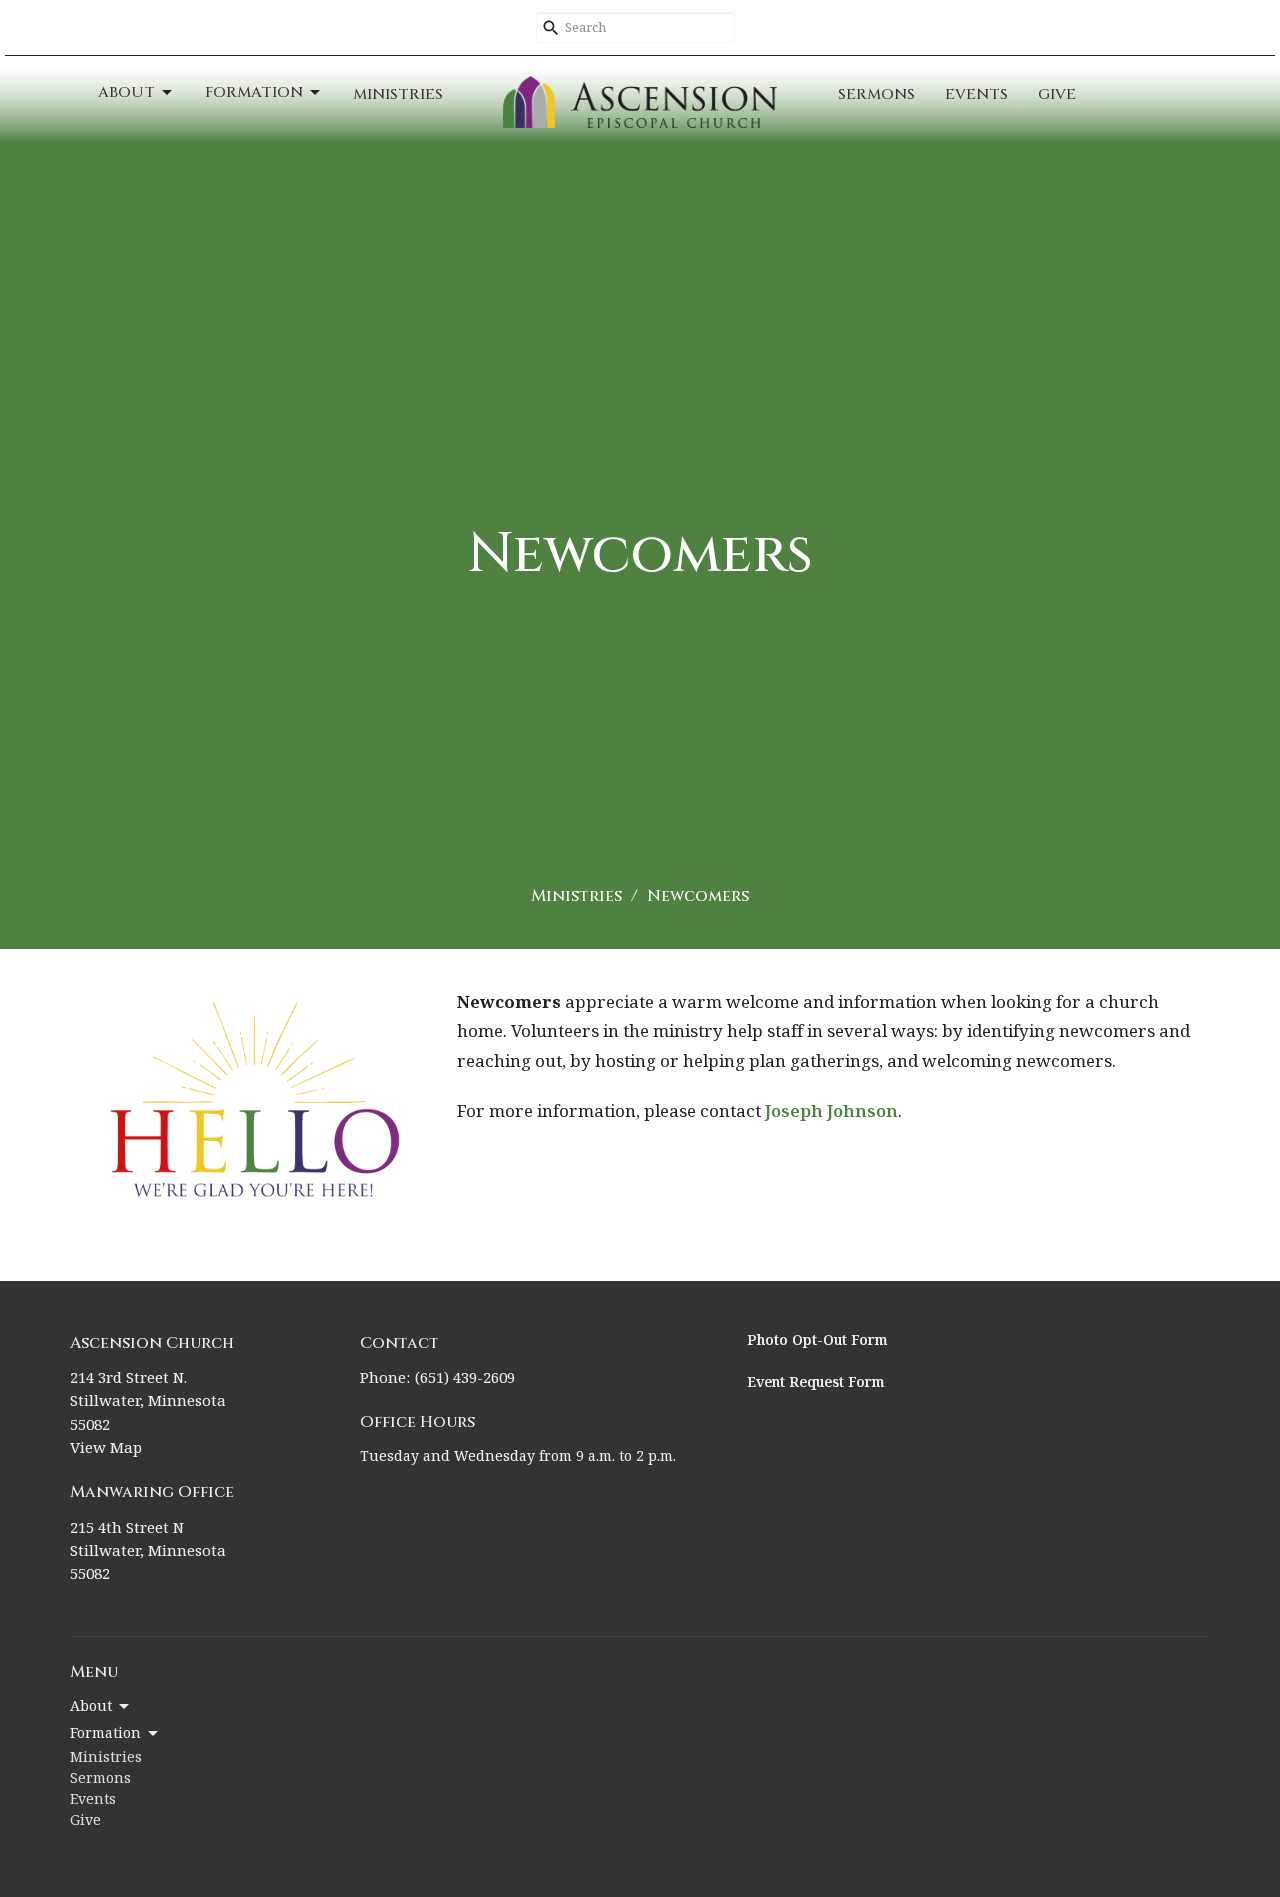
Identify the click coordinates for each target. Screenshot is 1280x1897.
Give (1057, 94)
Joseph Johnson (831, 1112)
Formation (254, 92)
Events (976, 94)
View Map (106, 1448)
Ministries (398, 94)
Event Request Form (816, 1383)
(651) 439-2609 (465, 1378)
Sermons (876, 94)
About (126, 92)
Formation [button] (105, 1734)
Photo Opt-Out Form (817, 1341)
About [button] (91, 1707)
